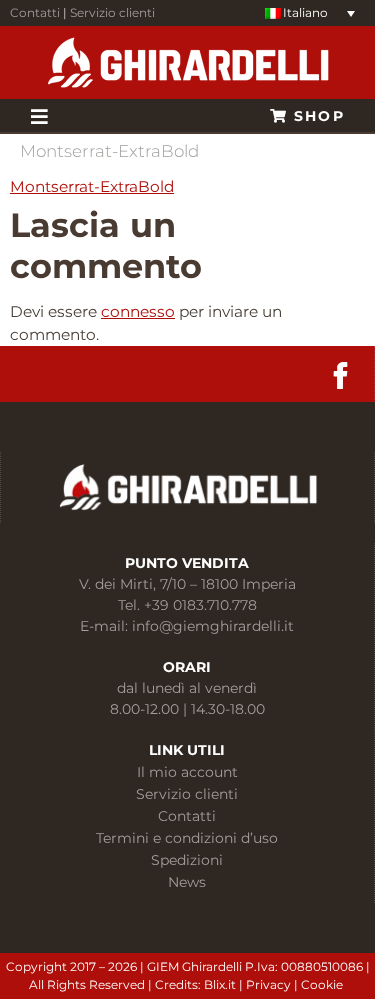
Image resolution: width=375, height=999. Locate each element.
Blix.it (220, 984)
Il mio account (187, 772)
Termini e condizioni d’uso (187, 838)
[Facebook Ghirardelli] (340, 375)
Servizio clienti (112, 12)
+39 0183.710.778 (200, 605)
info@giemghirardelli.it (213, 626)
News (187, 882)
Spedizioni (187, 860)
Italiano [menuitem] (305, 12)
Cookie (323, 984)
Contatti (35, 12)
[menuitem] (310, 13)
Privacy (270, 984)
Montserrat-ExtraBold (92, 186)
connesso (138, 311)
